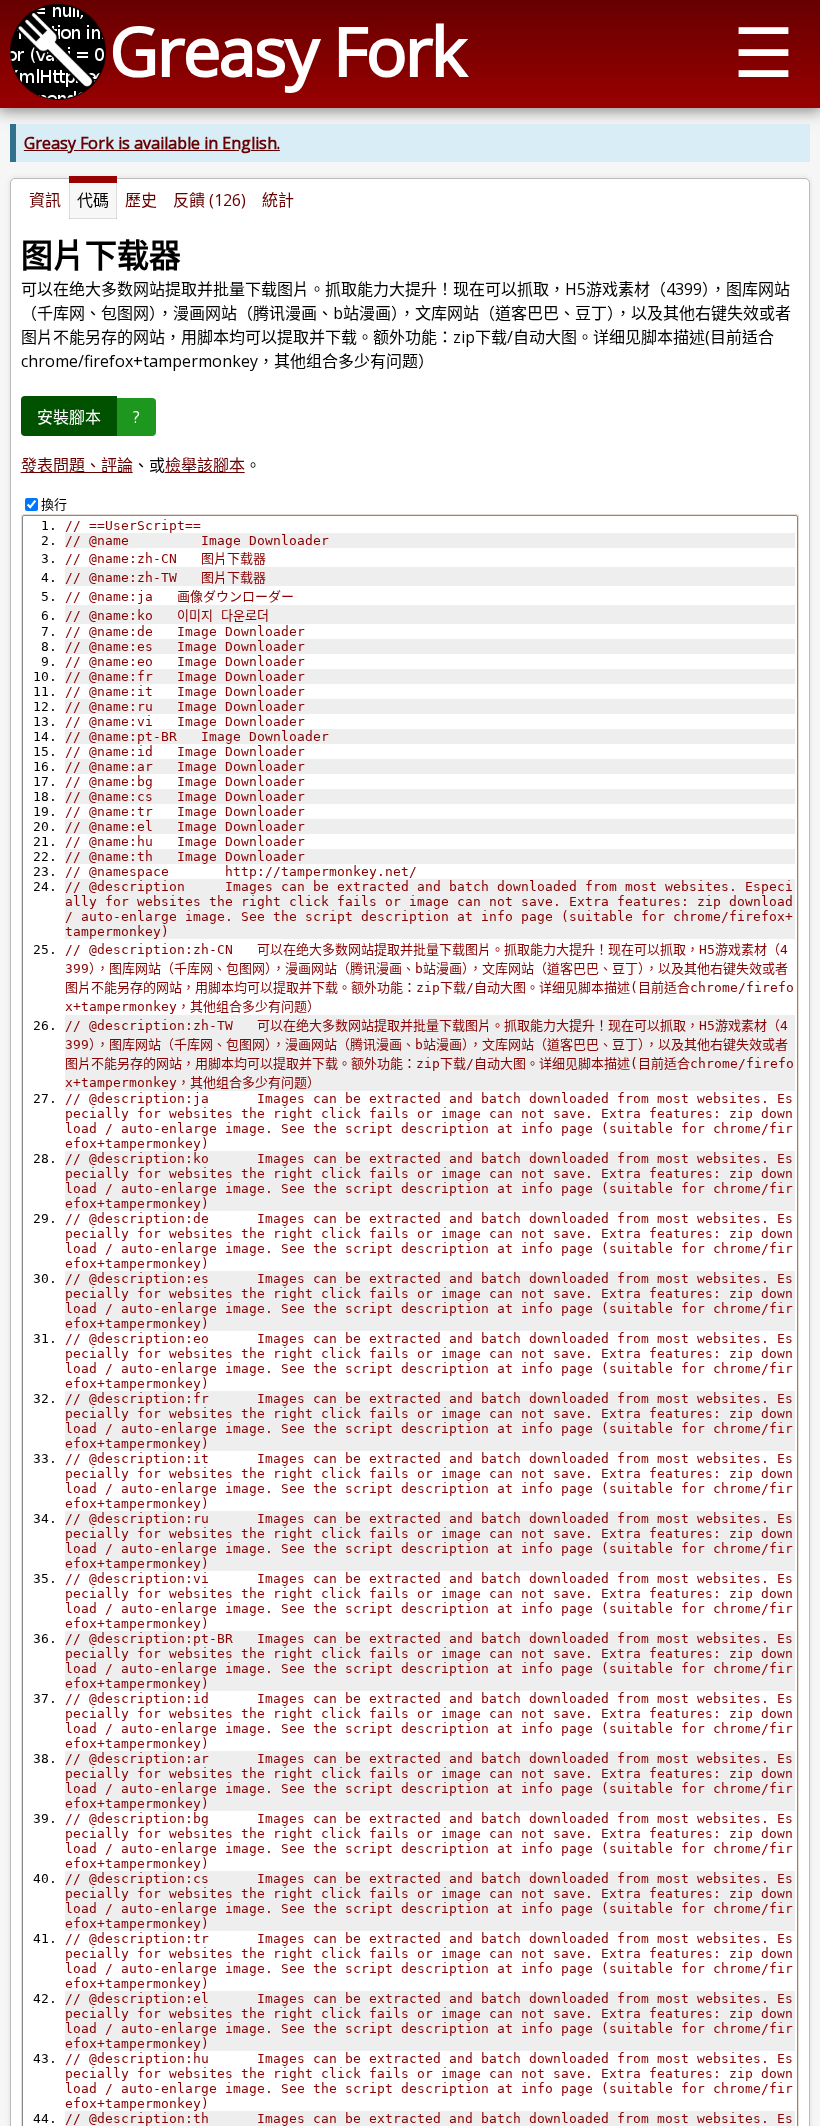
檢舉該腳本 (205, 465)
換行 (54, 504)
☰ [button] (763, 50)
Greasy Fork (287, 49)
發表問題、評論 (77, 465)
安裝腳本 (69, 417)
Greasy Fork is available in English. (152, 143)
